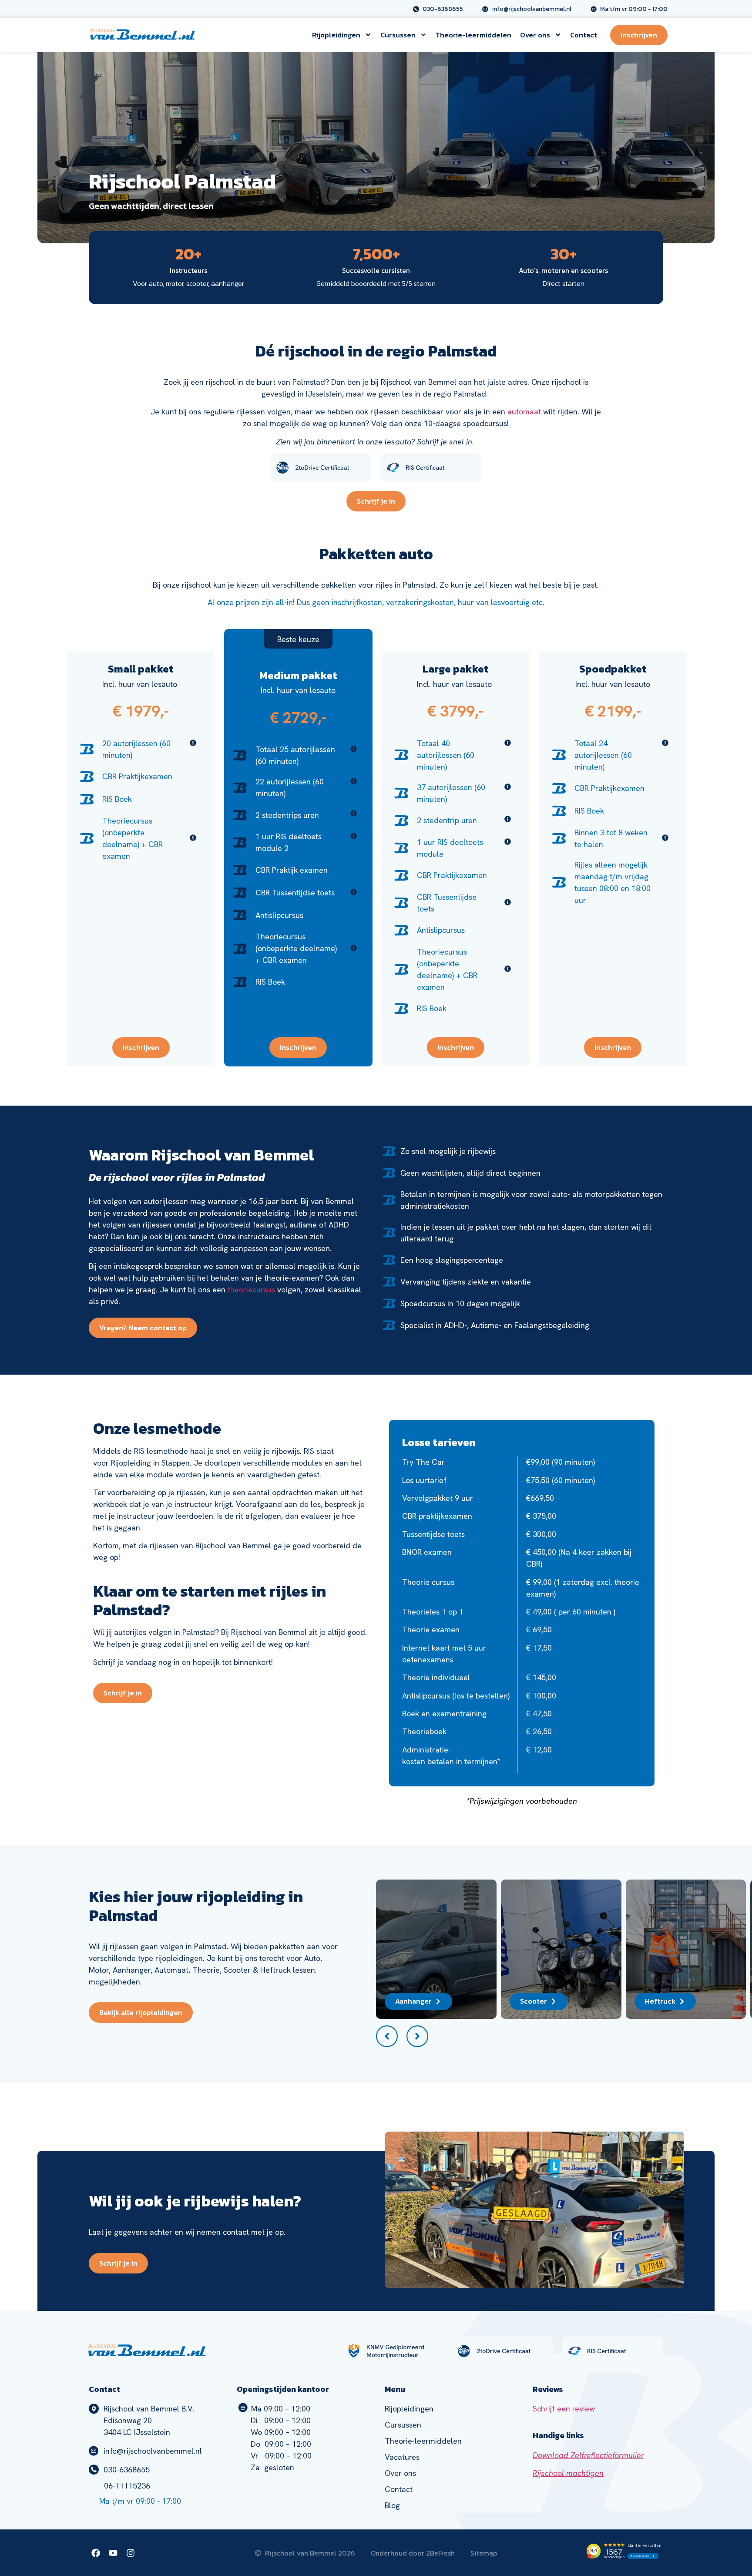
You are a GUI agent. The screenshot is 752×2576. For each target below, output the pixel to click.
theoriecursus (251, 1290)
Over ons (535, 35)
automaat (524, 412)
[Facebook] (96, 2553)
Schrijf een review (564, 2409)
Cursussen (398, 35)
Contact (584, 35)
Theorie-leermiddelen (473, 35)
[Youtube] (113, 2553)
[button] (387, 2036)
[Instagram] (131, 2553)
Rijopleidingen (336, 35)
